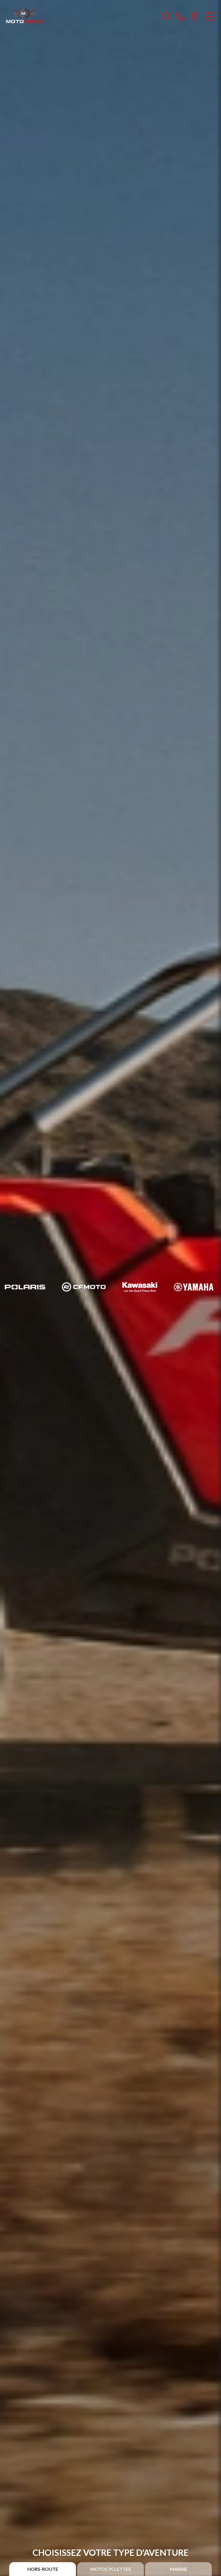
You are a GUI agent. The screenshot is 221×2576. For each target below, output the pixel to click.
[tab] (43, 2569)
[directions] (195, 16)
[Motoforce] (25, 16)
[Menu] (210, 16)
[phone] (180, 16)
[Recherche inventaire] (166, 16)
